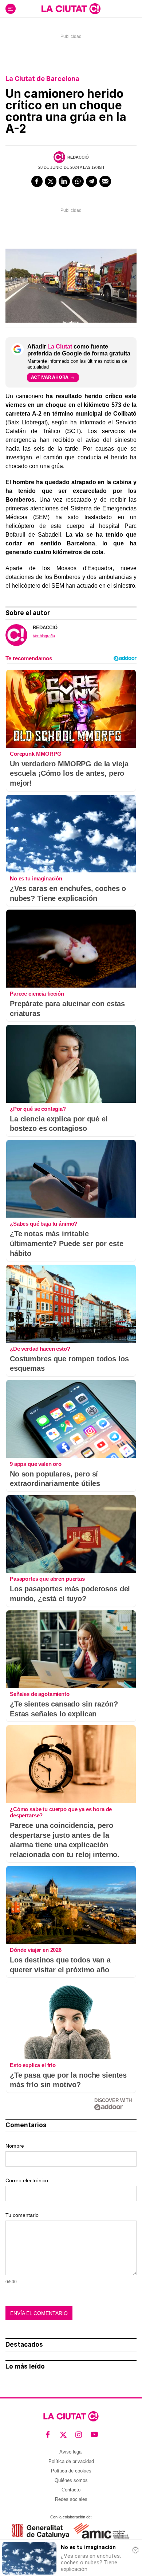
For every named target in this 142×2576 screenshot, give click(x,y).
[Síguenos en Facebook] (48, 2434)
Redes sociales (71, 2499)
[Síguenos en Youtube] (94, 2434)
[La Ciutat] (71, 9)
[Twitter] (51, 182)
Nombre (15, 2146)
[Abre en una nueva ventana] (41, 2531)
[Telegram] (92, 182)
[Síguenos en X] (64, 2434)
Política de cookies (71, 2471)
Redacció (78, 157)
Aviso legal (71, 2452)
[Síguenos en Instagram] (79, 2434)
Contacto (71, 2490)
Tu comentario (22, 2215)
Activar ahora (50, 377)
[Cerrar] (135, 2550)
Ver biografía (44, 636)
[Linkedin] (64, 182)
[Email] (105, 182)
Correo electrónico (27, 2180)
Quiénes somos (71, 2480)
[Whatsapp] (78, 182)
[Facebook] (37, 182)
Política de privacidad (71, 2461)
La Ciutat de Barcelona (42, 79)
